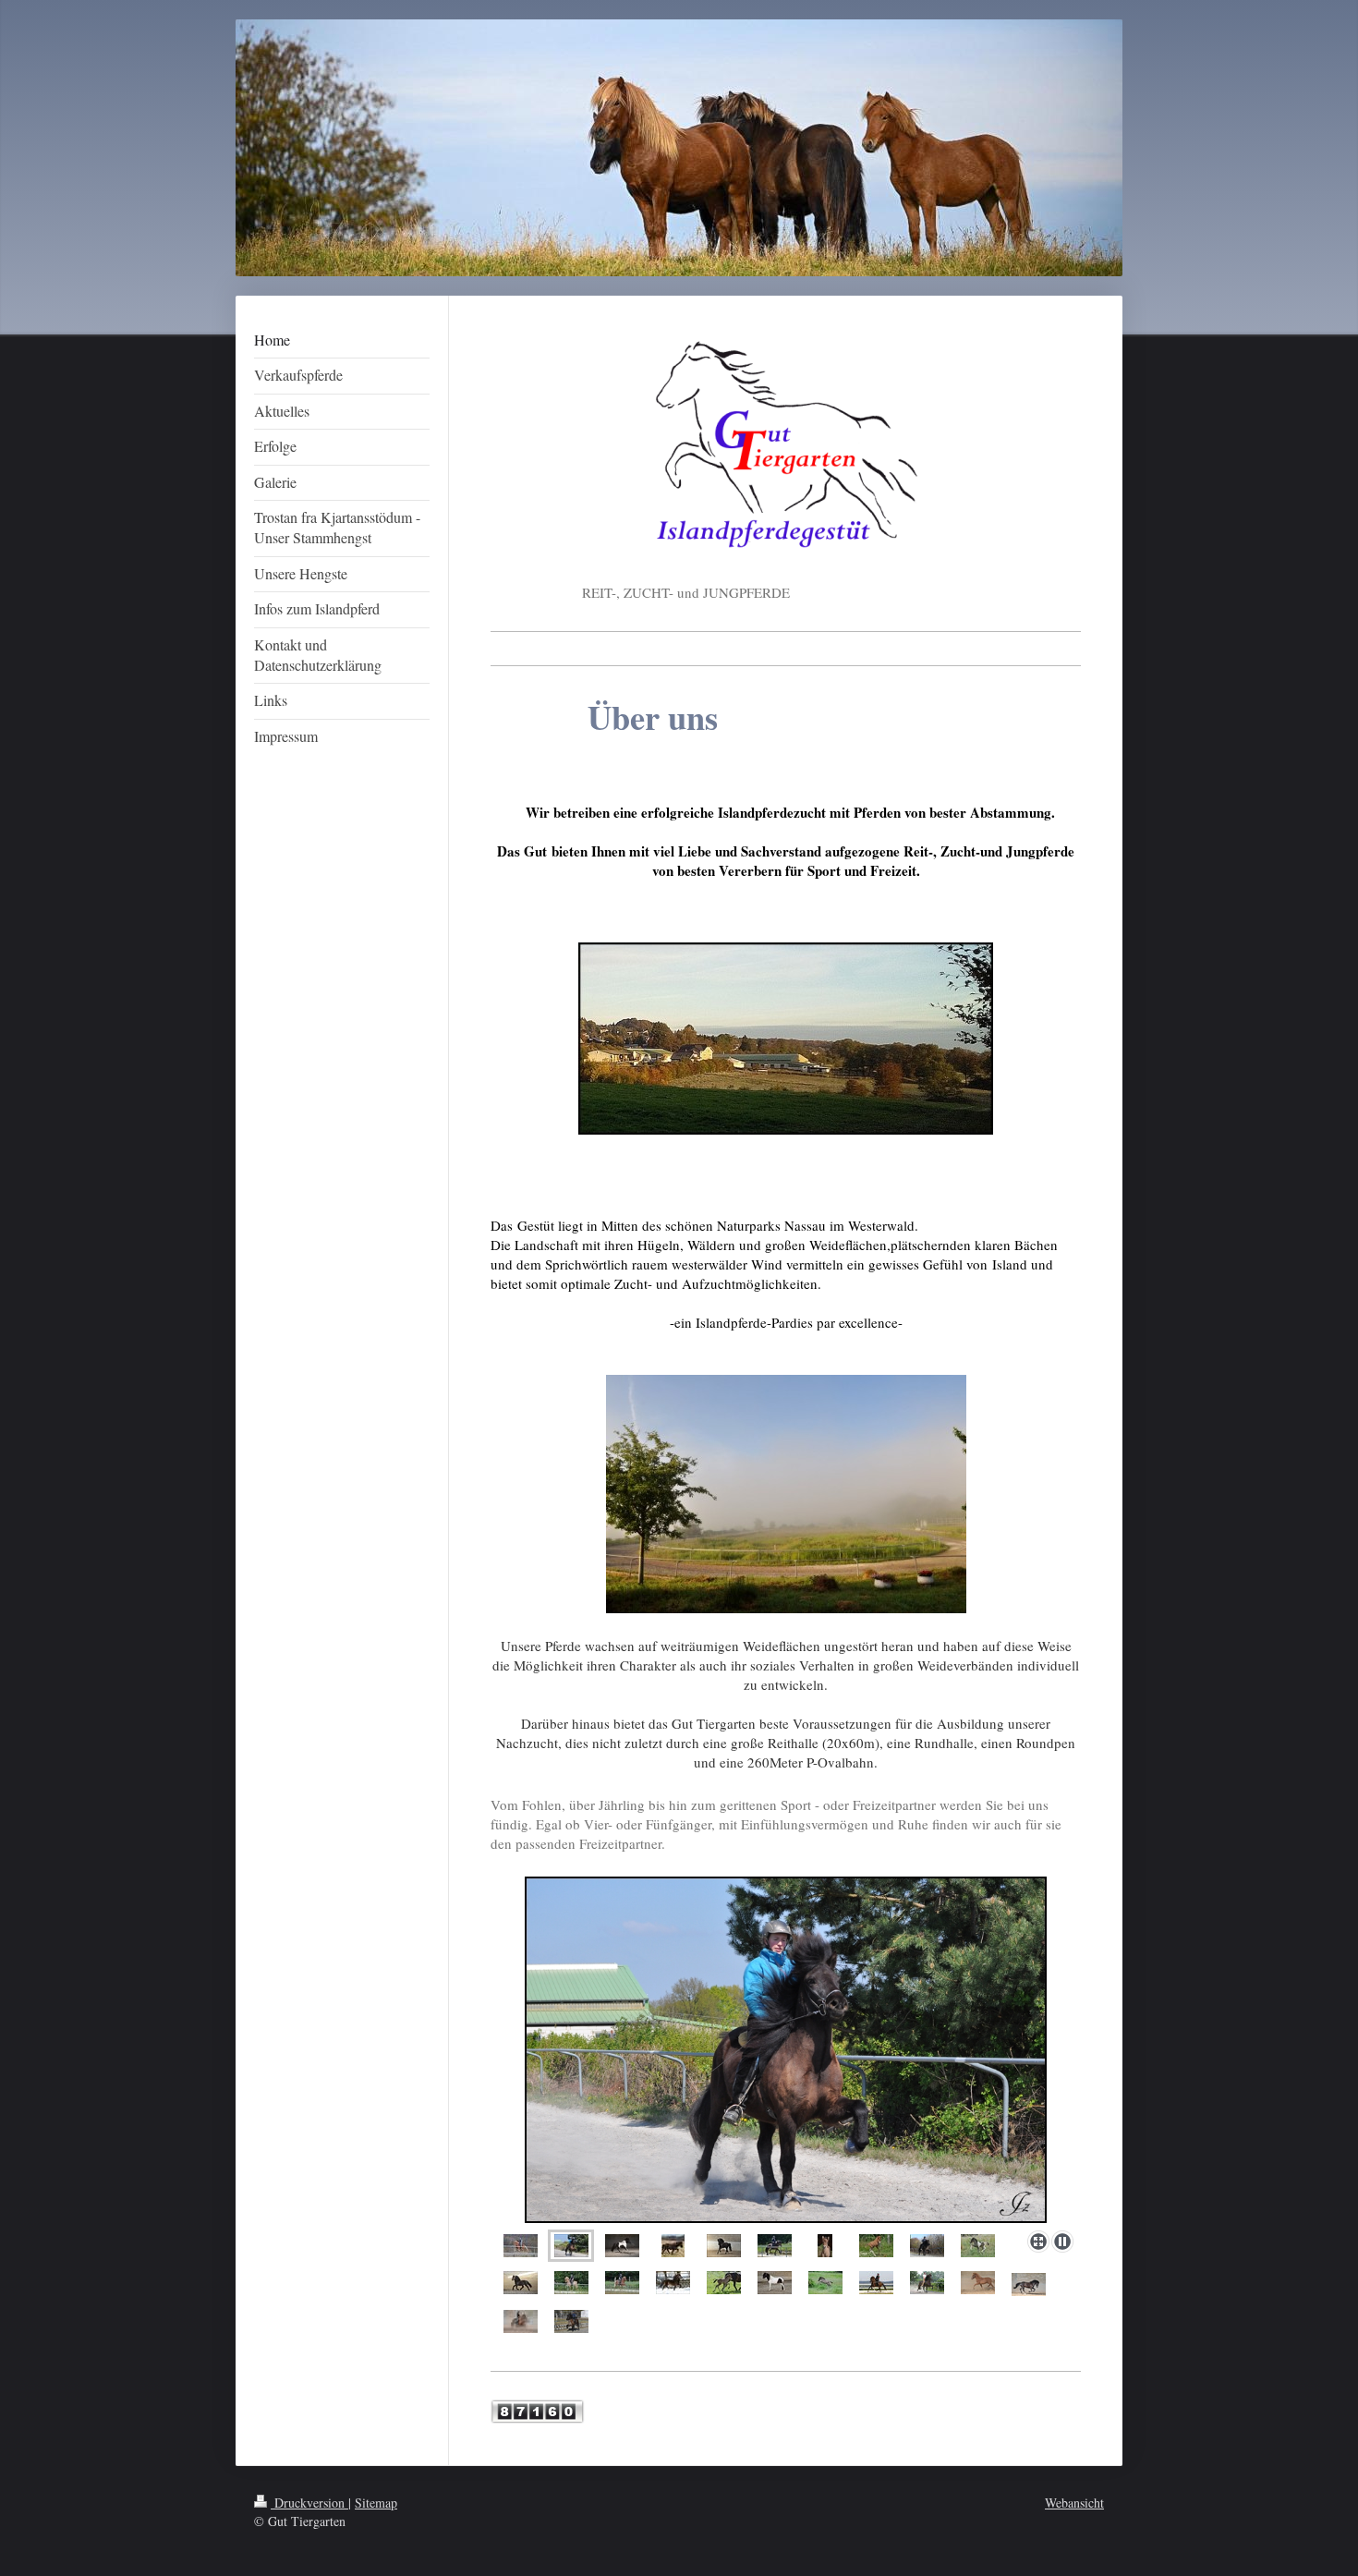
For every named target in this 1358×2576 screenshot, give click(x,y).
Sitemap (376, 2503)
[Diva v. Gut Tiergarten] (521, 2246)
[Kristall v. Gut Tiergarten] (571, 2246)
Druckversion (309, 2503)
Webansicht (1074, 2503)
